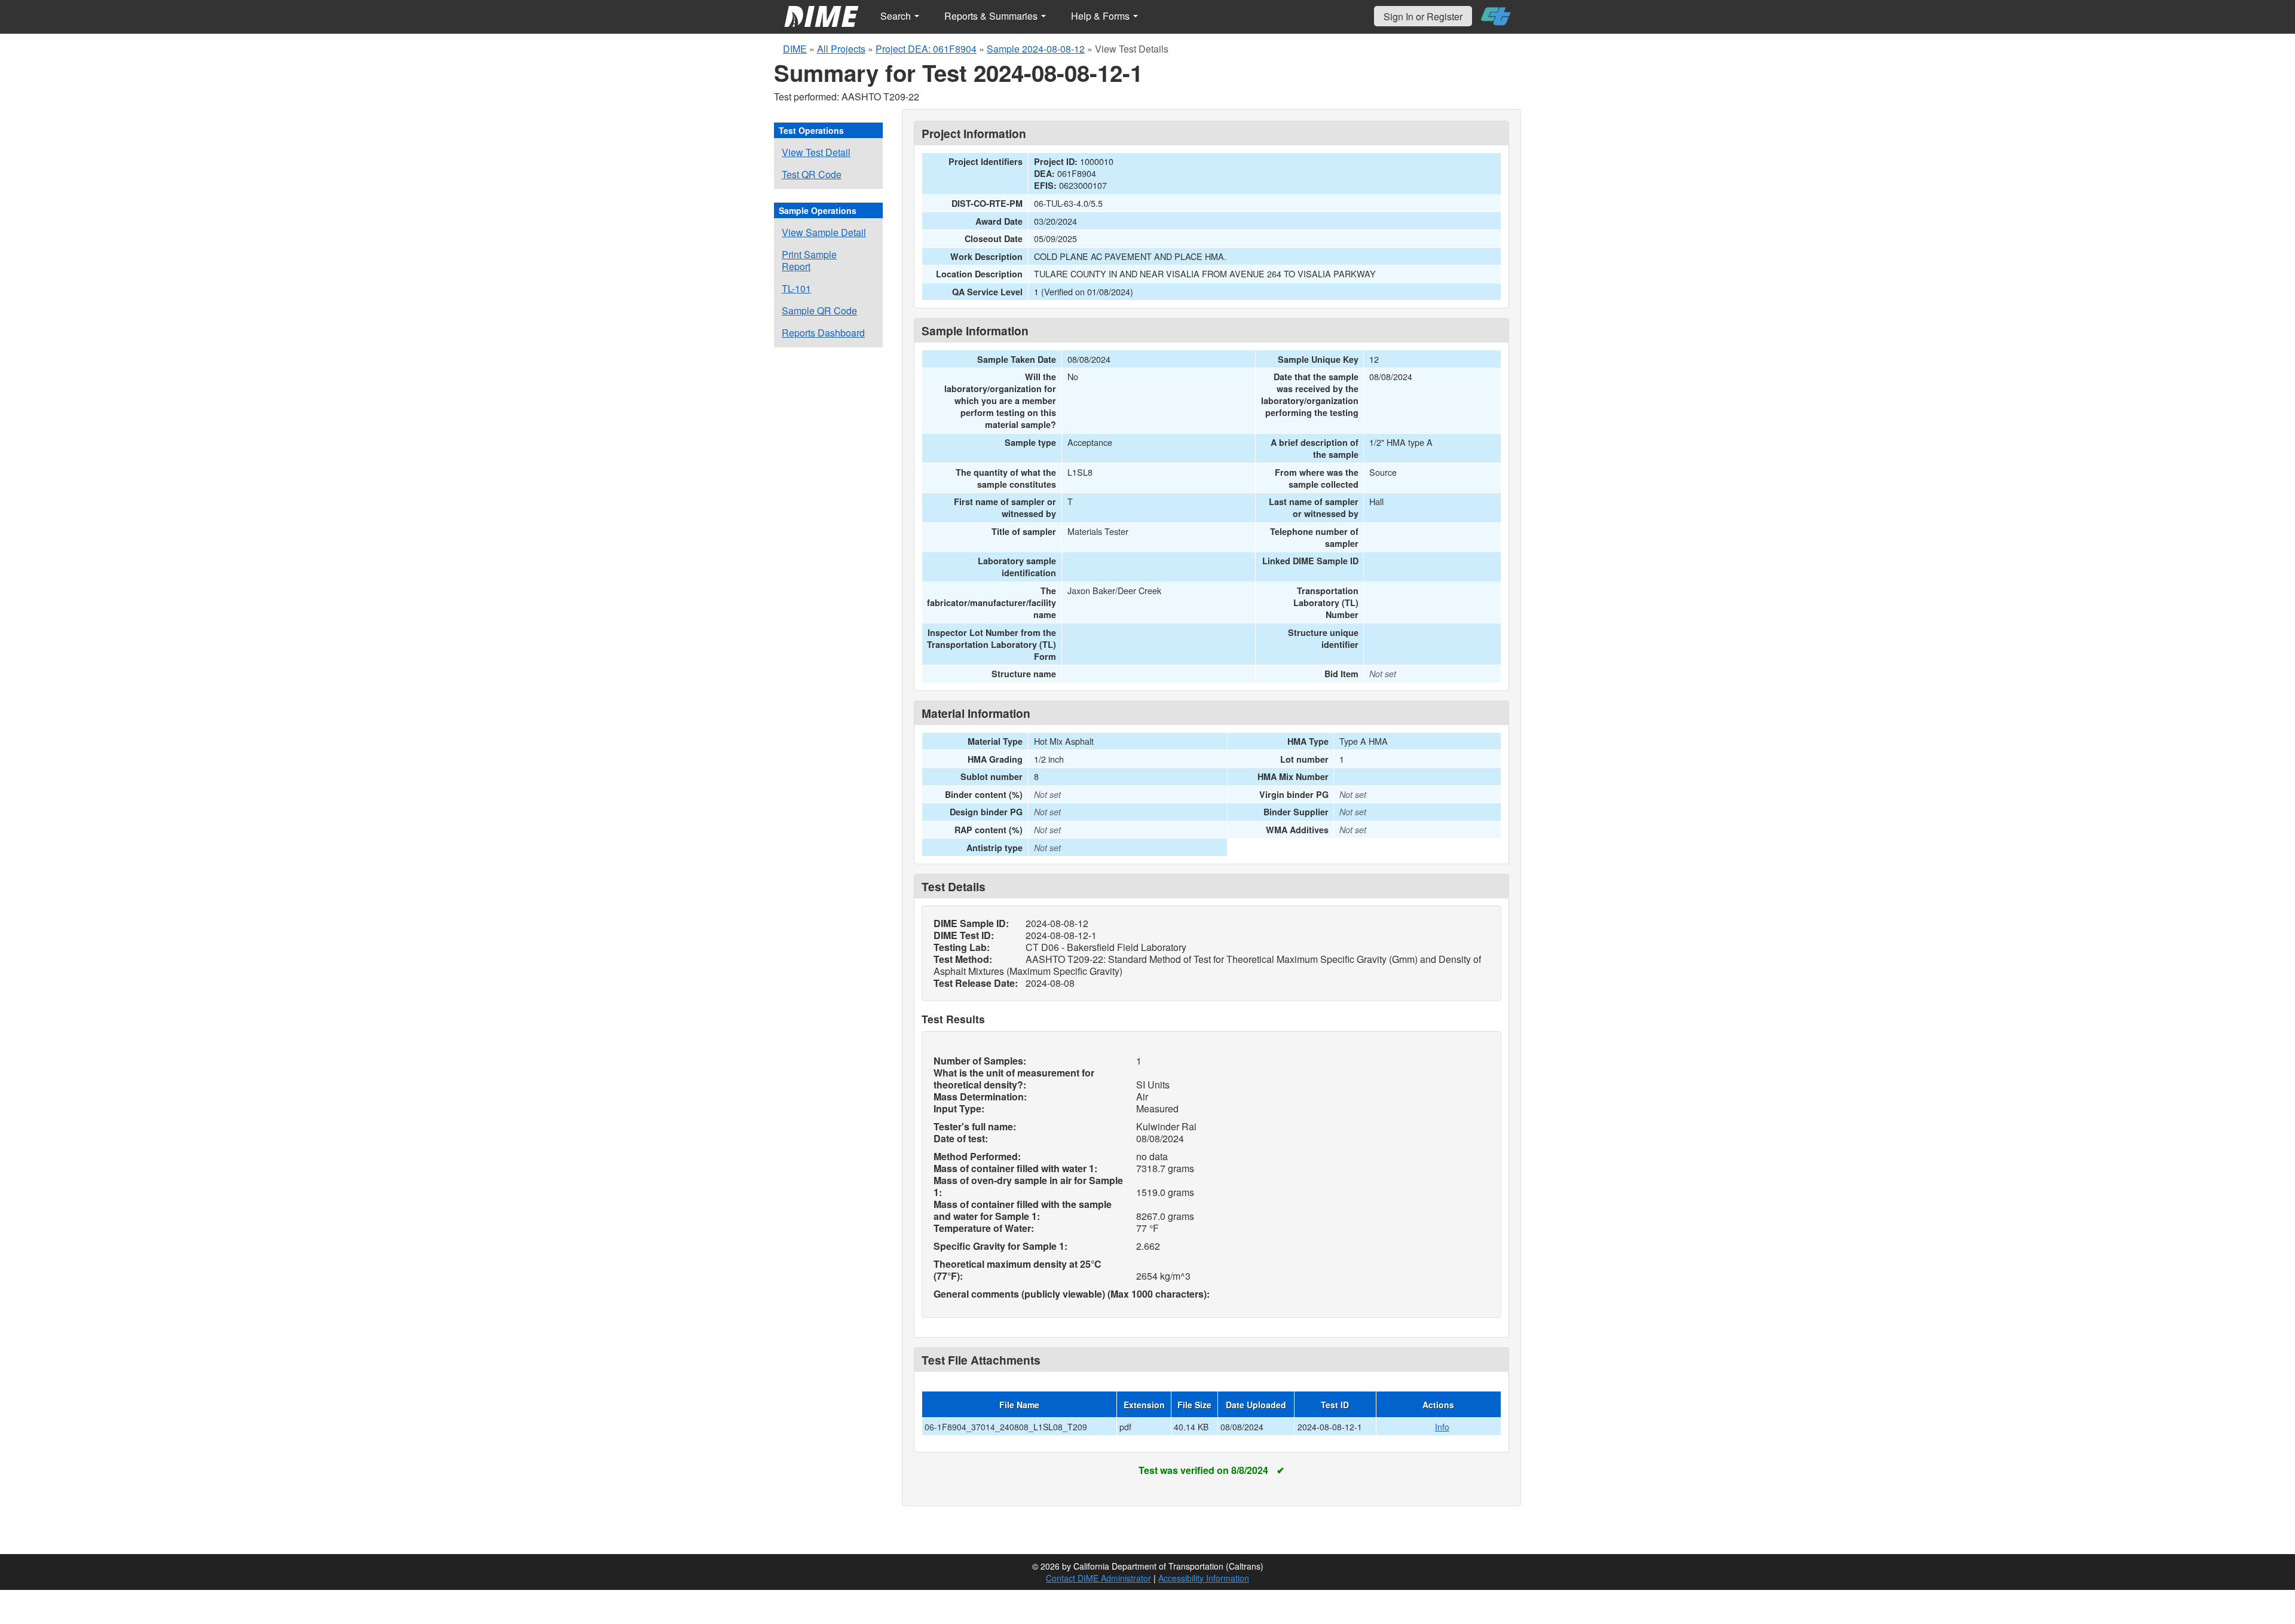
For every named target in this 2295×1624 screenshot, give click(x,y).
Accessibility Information (1204, 1578)
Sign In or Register (1423, 16)
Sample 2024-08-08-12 (1036, 49)
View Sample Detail (824, 232)
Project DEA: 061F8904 (926, 49)
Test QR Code (812, 174)
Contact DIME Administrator (1098, 1578)
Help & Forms (1101, 16)
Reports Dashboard (823, 333)
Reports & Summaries (992, 16)
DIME (795, 49)
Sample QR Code (819, 311)
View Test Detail (816, 152)
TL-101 (796, 288)
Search (897, 16)
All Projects (841, 49)
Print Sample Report (809, 260)
